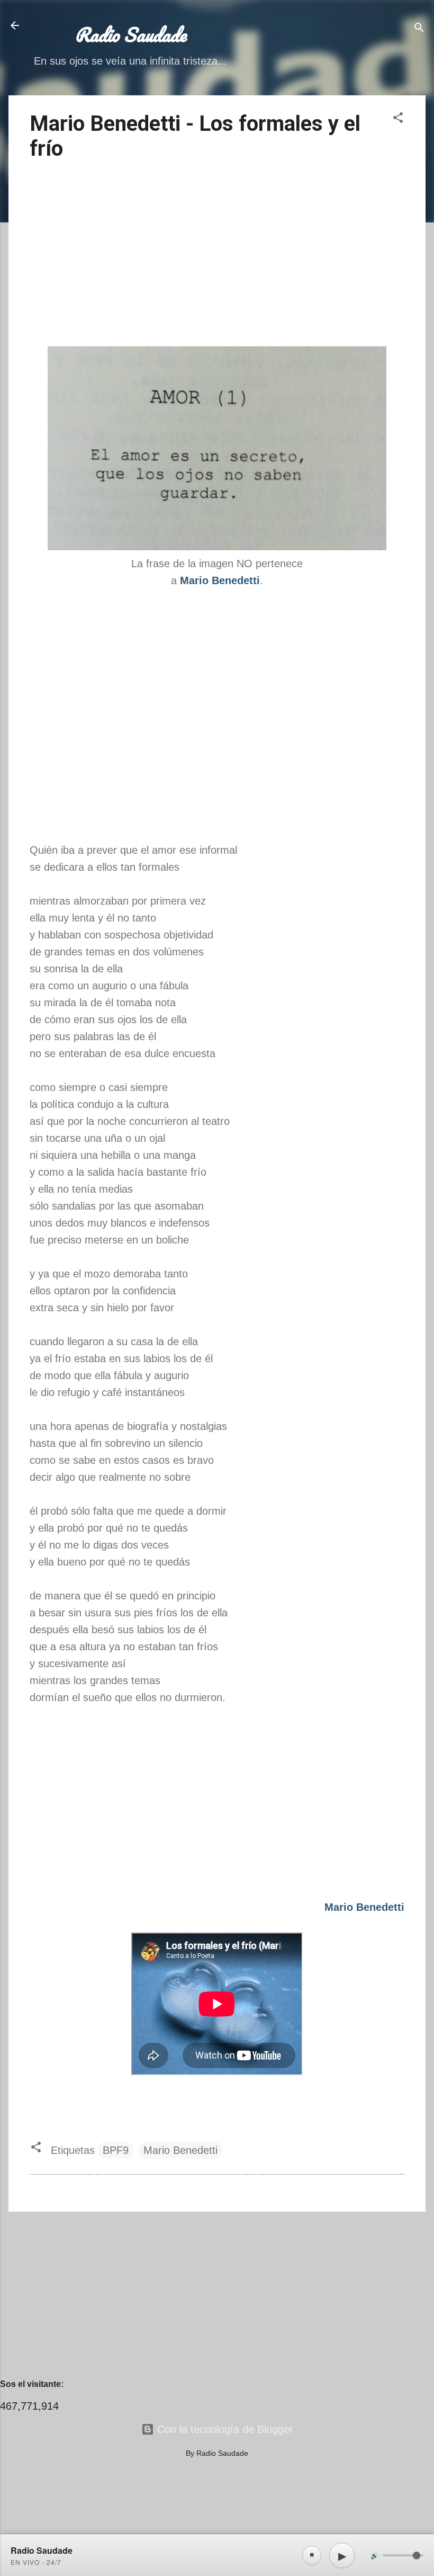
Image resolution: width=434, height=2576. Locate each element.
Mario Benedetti (180, 2150)
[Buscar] (419, 29)
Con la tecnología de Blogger (224, 2429)
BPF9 (116, 2150)
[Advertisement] (217, 255)
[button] (398, 119)
